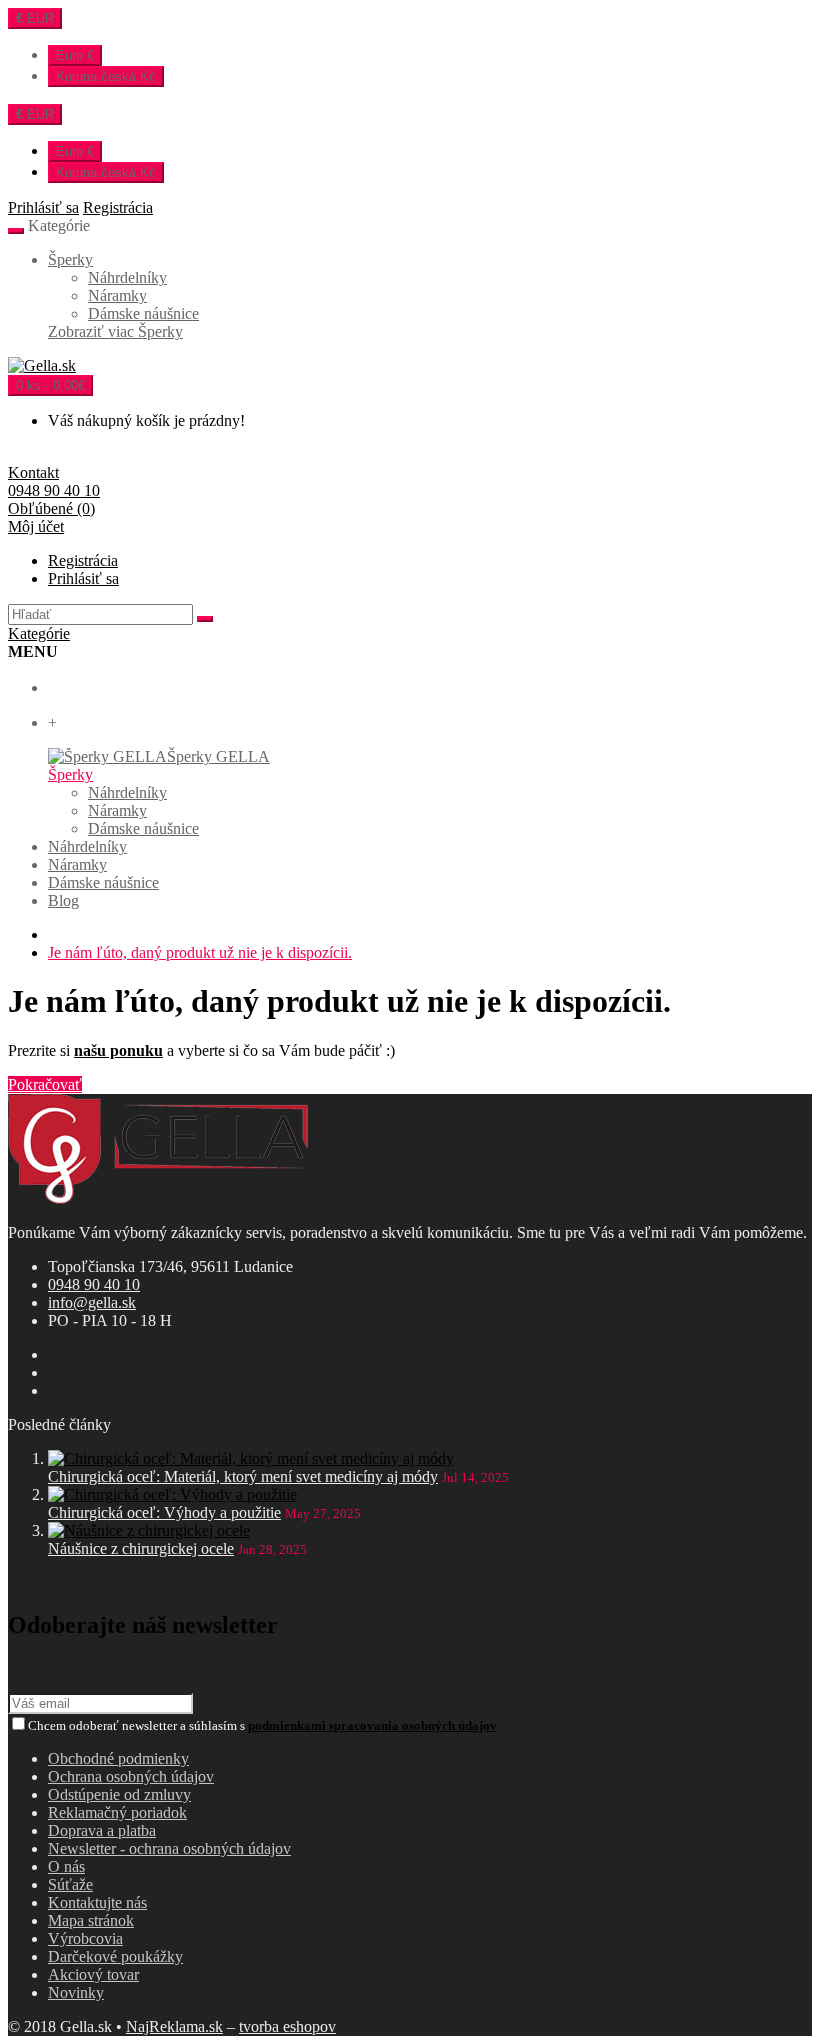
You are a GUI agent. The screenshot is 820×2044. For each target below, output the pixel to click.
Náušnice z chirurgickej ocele (141, 1548)
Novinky (76, 1992)
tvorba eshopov (287, 2026)
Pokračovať (45, 1084)
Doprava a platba (102, 1830)
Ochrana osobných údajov (131, 1776)
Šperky (70, 259)
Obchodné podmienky (118, 1758)
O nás (66, 1866)
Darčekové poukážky (115, 1956)
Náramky (117, 295)
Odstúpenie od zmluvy (119, 1794)
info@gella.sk (92, 1302)
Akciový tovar (93, 1974)
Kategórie (39, 633)
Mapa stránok (91, 1920)
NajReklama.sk (174, 2026)
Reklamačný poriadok (117, 1812)
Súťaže (70, 1884)
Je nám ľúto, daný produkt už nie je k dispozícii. (200, 952)
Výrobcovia (85, 1938)
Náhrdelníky (127, 277)
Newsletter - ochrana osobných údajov (169, 1848)
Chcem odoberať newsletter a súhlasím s (262, 1725)
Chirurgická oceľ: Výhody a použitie (164, 1512)
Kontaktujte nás (97, 1902)
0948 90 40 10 (94, 1284)
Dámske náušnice (143, 313)
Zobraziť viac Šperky (115, 331)
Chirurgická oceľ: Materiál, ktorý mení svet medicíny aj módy (243, 1476)
